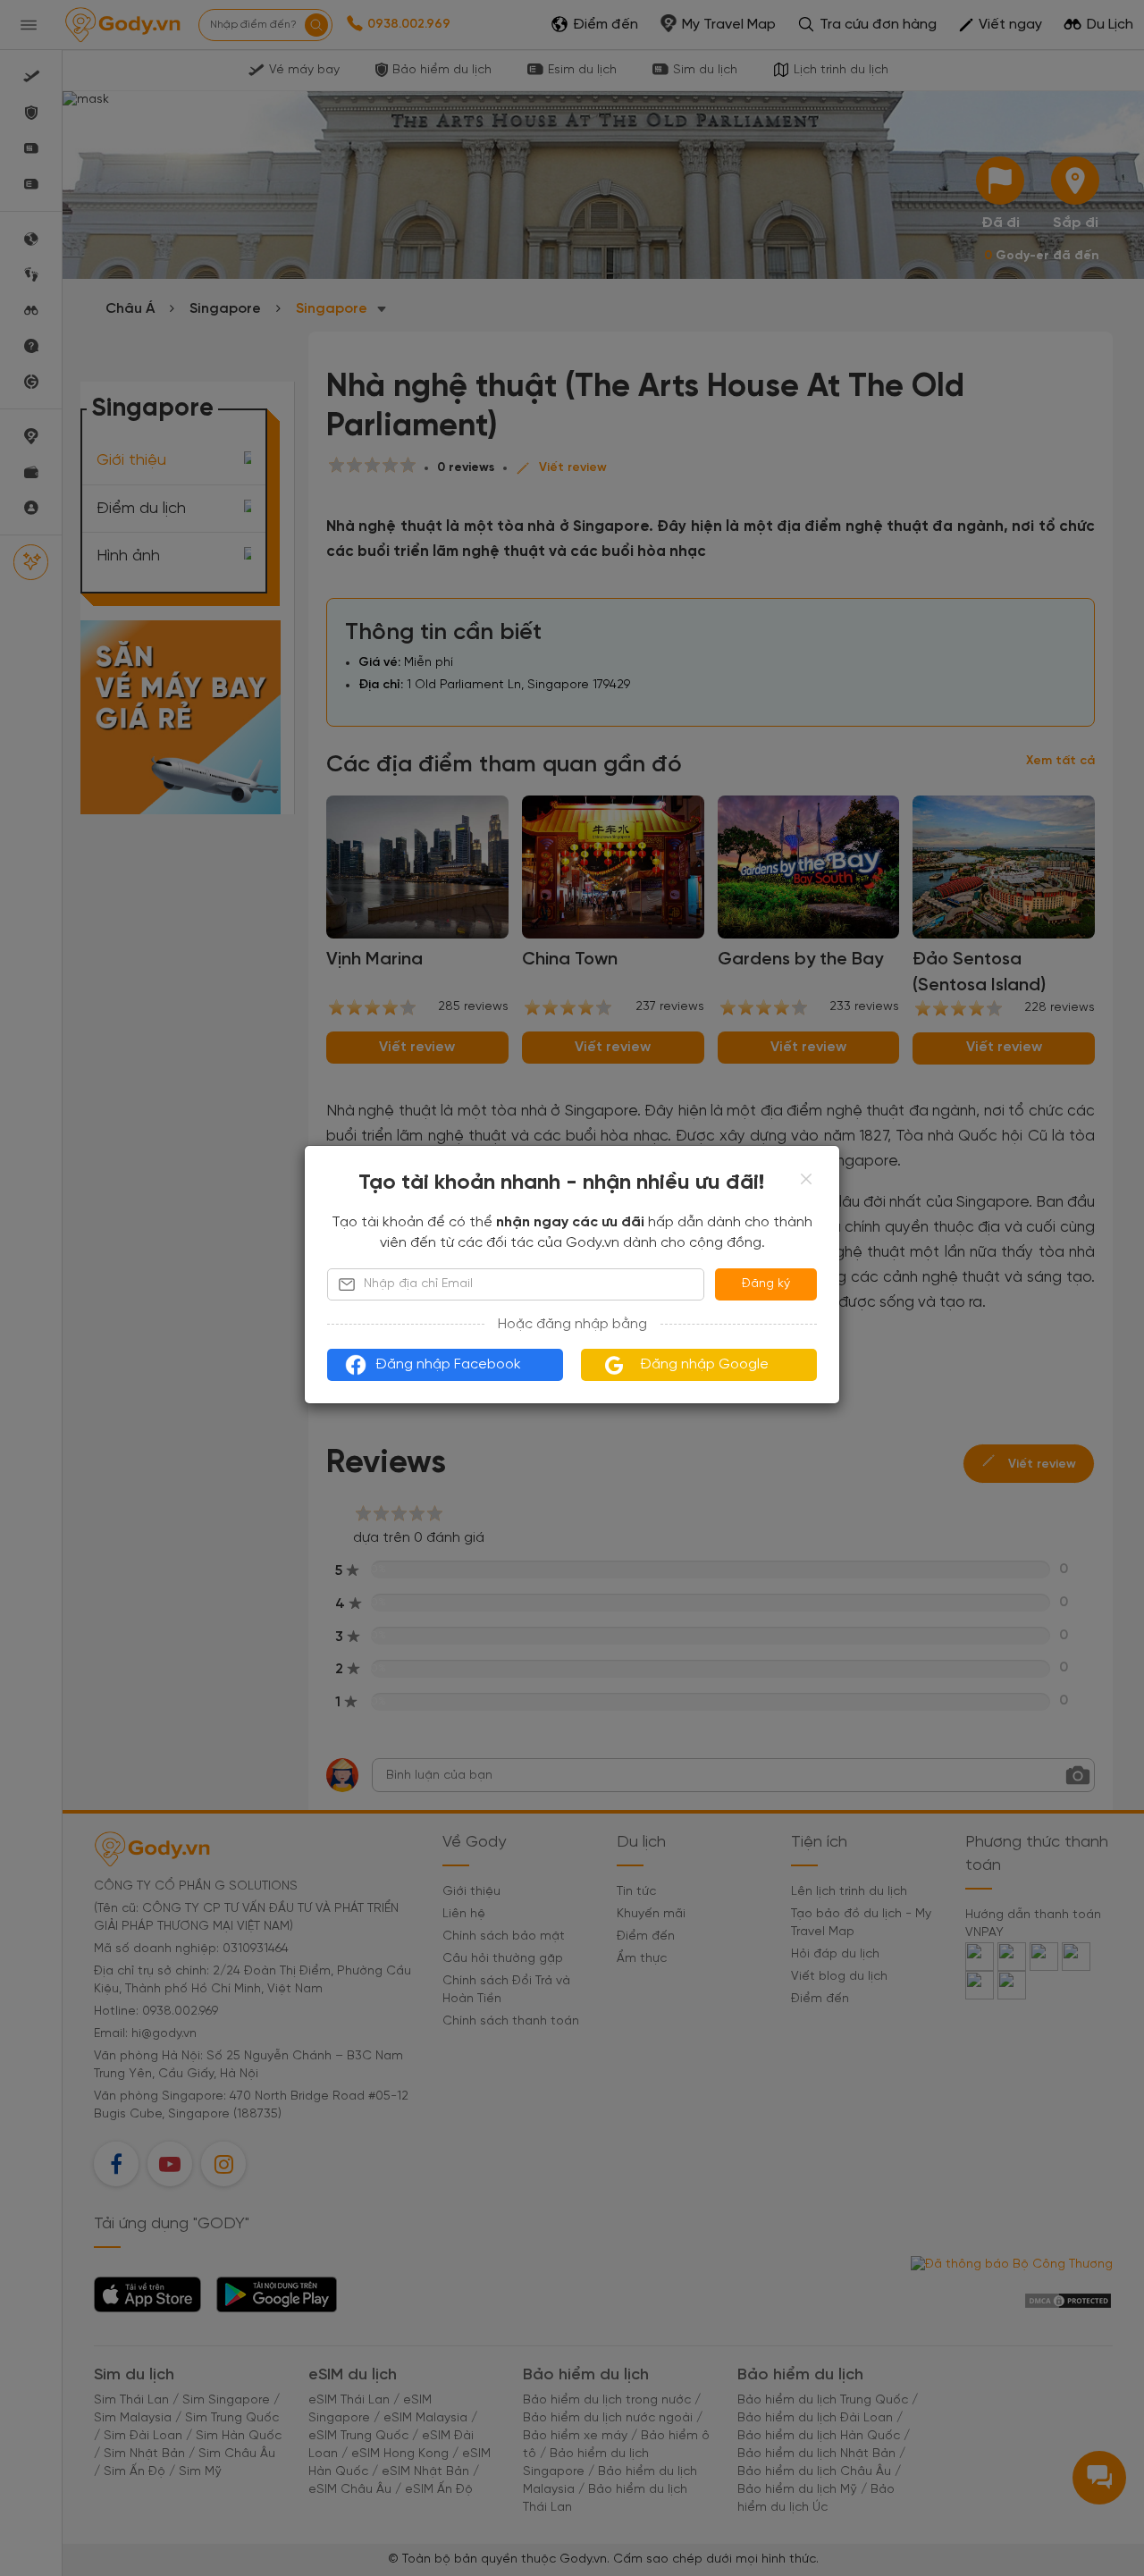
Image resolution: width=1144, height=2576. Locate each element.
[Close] (806, 1179)
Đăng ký (766, 1284)
